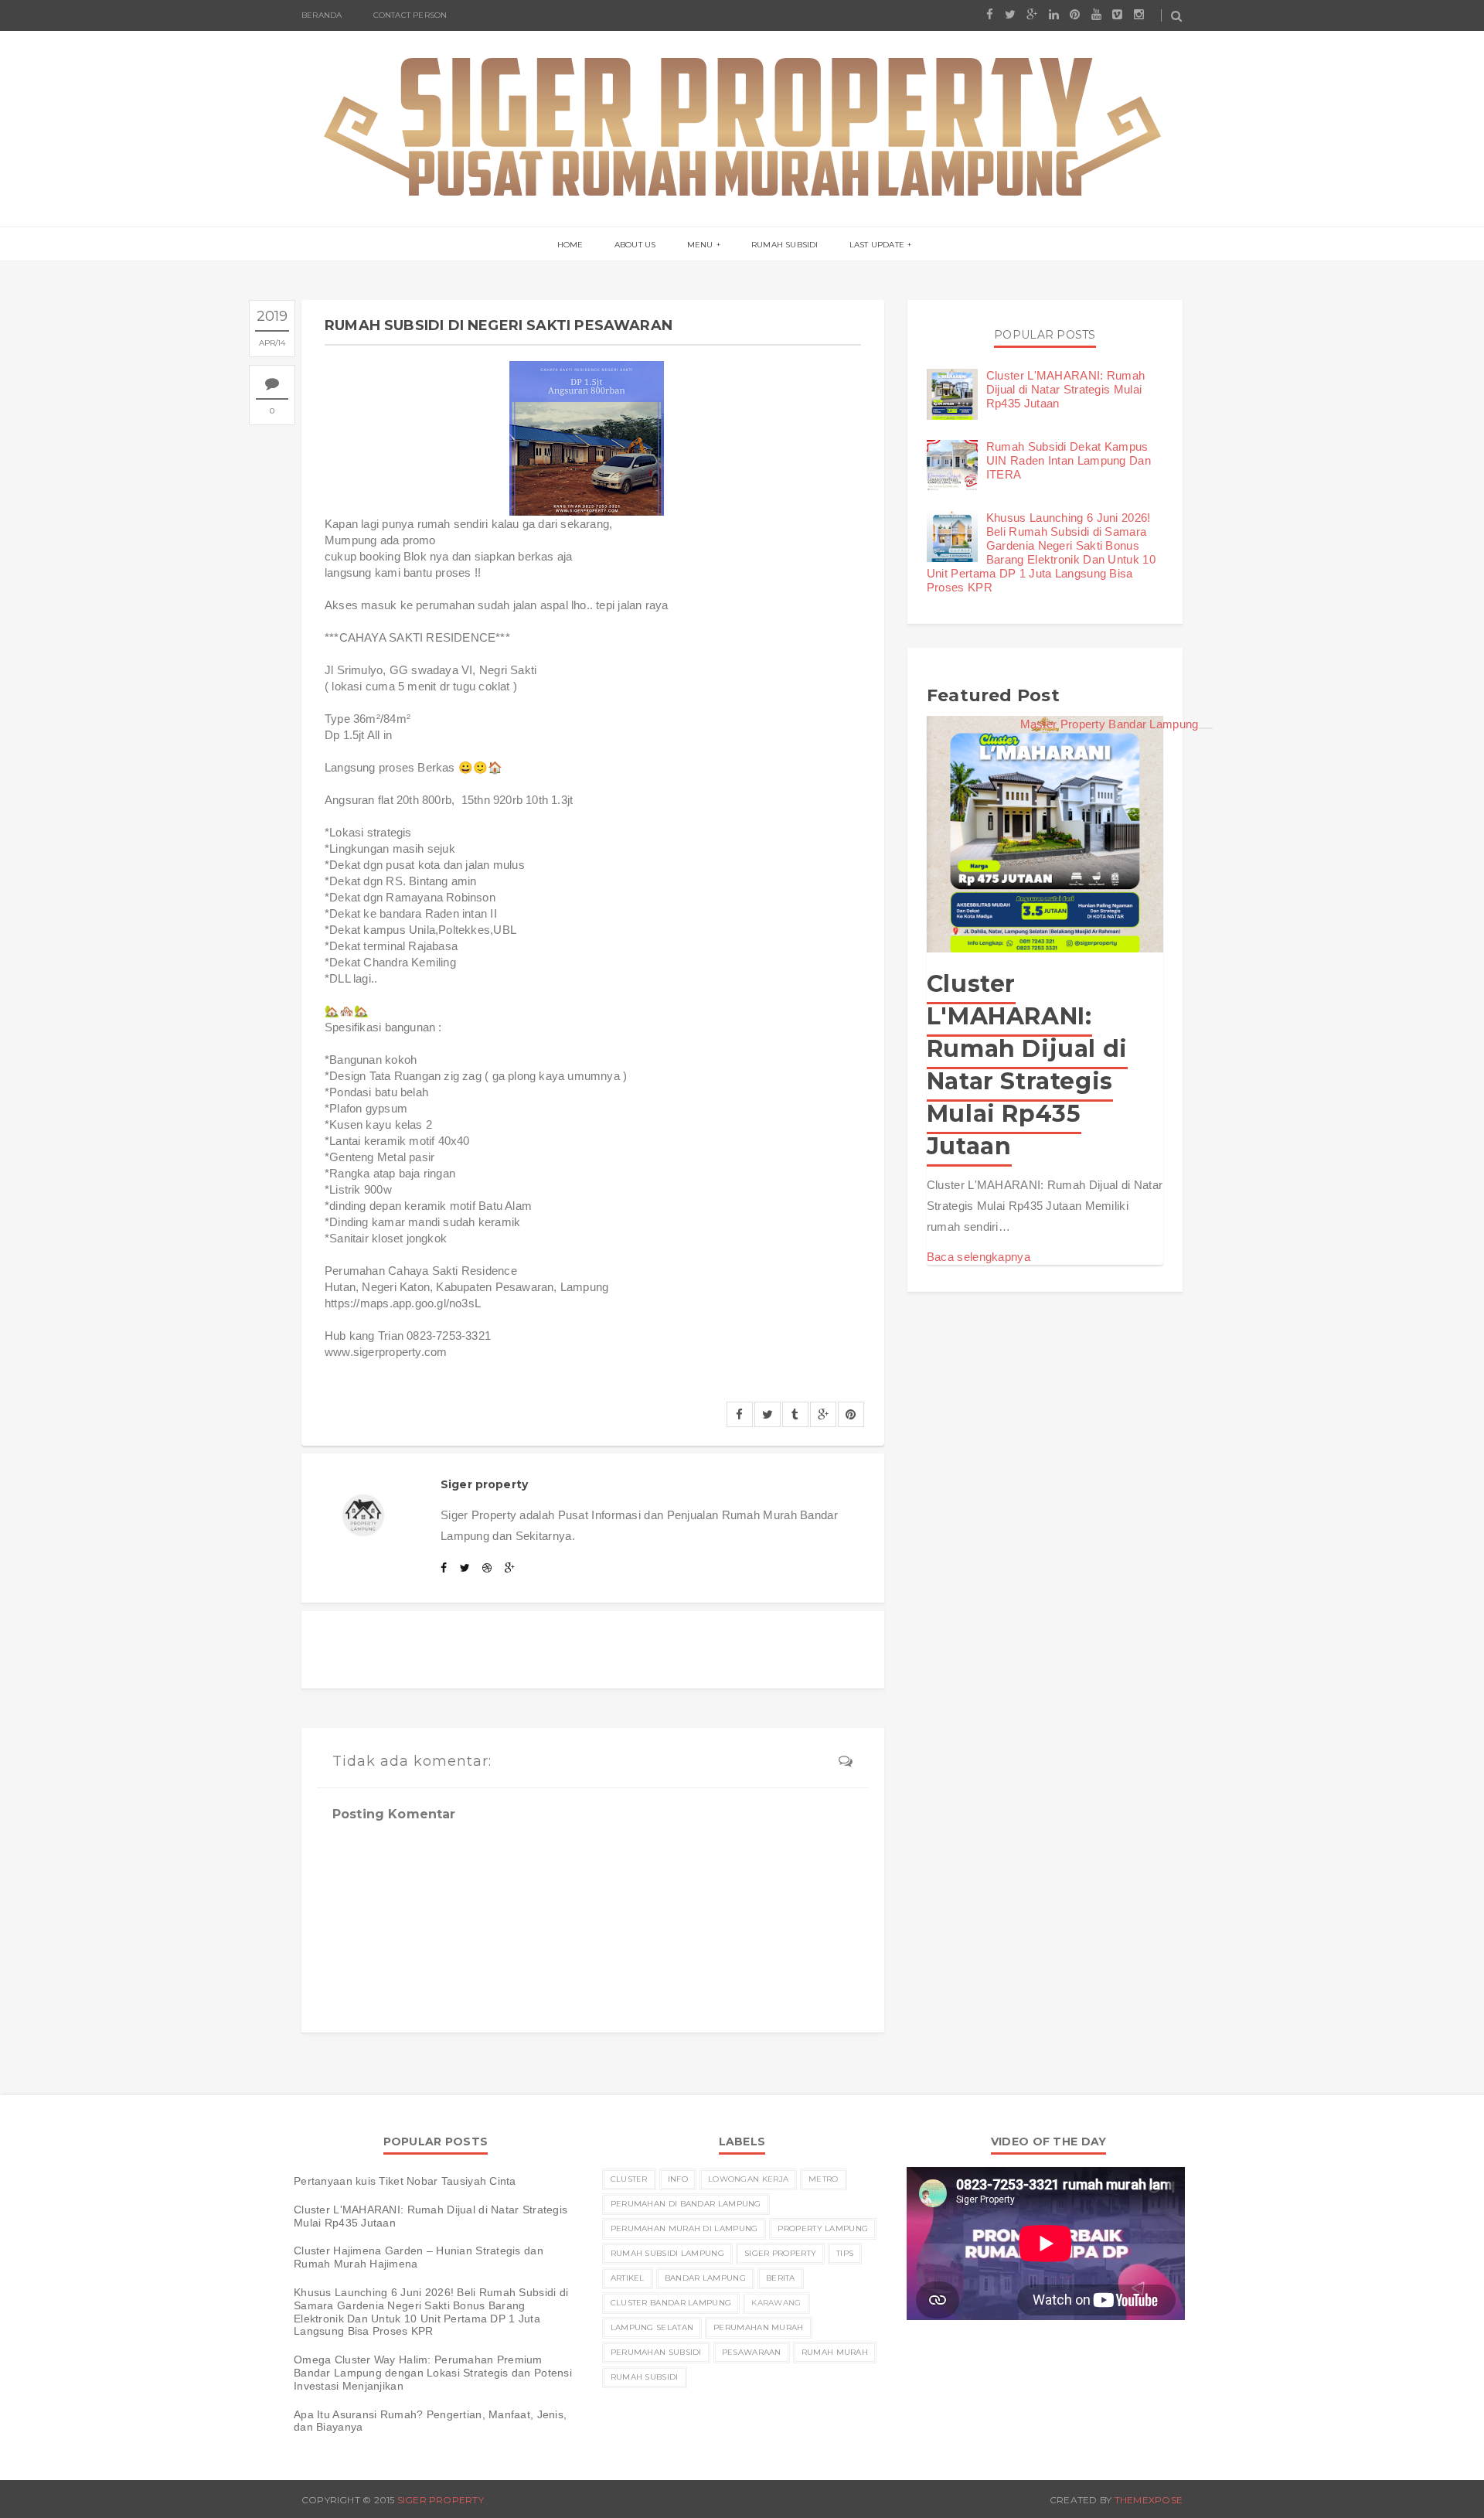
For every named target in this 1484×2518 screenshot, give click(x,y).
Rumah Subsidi (785, 245)
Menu (700, 245)
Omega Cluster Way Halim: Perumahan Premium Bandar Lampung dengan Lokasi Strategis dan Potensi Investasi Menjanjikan (433, 2373)
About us (635, 245)
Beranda (322, 15)
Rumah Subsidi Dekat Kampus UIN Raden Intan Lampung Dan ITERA (1069, 460)
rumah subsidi (645, 2377)
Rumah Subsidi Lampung (667, 2253)
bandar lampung (705, 2278)
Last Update (877, 245)
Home (570, 245)
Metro (824, 2179)
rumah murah (835, 2352)
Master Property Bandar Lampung (1110, 724)
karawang (776, 2303)
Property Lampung (823, 2228)
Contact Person (410, 15)
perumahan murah (759, 2327)
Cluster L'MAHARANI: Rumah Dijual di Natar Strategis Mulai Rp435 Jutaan (1066, 389)
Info (678, 2179)
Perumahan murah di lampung (684, 2228)
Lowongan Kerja (748, 2179)
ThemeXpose (1149, 2500)
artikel (628, 2278)
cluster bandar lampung (671, 2303)
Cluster (629, 2179)
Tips (845, 2253)
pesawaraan (752, 2352)
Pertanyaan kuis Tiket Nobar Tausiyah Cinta (405, 2181)
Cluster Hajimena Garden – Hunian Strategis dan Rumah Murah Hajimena (419, 2257)
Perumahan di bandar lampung (686, 2204)
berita (781, 2278)
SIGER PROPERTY (441, 2500)
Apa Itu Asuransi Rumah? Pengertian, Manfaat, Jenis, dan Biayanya (430, 2421)
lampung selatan (652, 2327)
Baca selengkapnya (979, 1257)
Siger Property (780, 2253)
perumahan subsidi (656, 2352)
